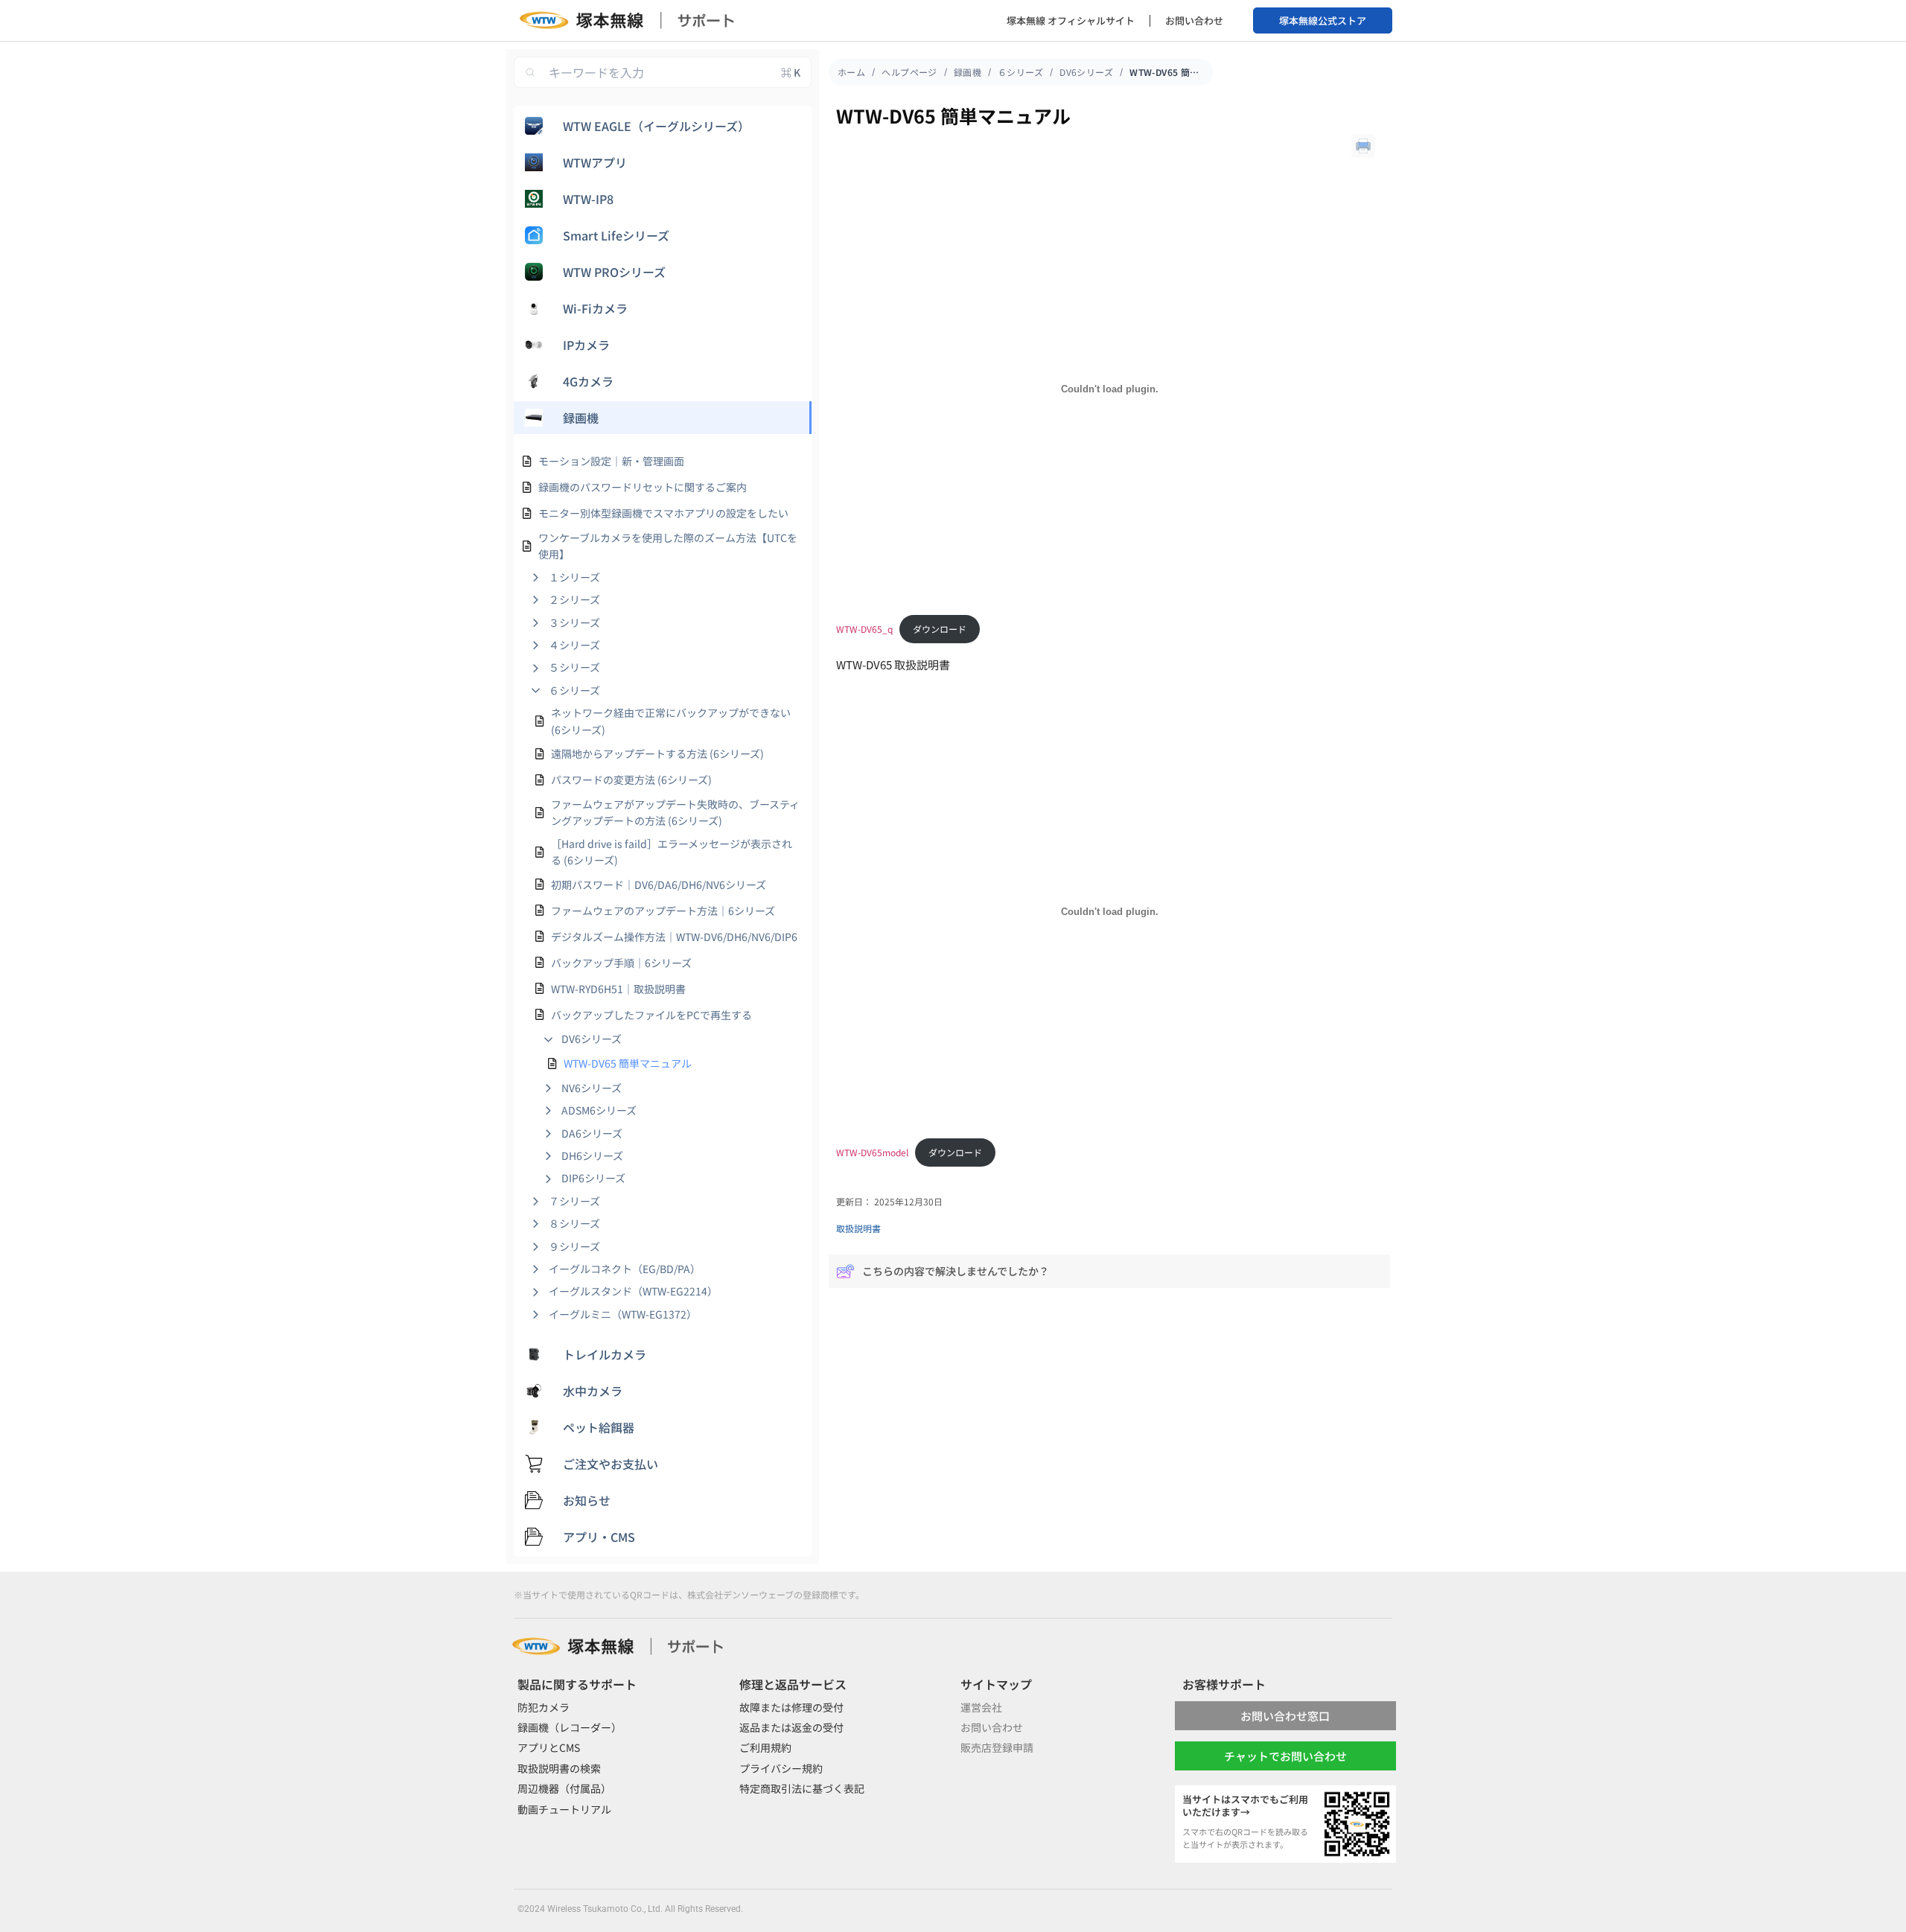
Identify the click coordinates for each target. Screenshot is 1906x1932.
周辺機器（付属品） (564, 1788)
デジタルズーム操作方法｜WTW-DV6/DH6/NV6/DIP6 (674, 937)
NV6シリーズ (592, 1088)
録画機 (968, 72)
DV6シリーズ (592, 1039)
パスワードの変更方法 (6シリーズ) (631, 780)
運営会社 (981, 1707)
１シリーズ (574, 577)
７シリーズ (574, 1201)
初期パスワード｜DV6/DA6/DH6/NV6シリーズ (659, 884)
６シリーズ (574, 690)
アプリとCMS (549, 1747)
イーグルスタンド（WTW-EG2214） (633, 1291)
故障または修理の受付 (791, 1707)
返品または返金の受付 (791, 1727)
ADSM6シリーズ (599, 1110)
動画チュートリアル (564, 1809)
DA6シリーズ (592, 1133)
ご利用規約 (765, 1747)
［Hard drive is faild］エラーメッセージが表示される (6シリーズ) (672, 852)
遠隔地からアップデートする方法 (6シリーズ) (657, 753)
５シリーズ (574, 667)
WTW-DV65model (872, 1152)
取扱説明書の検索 (559, 1768)
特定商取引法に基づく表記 (802, 1788)
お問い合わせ (1194, 20)
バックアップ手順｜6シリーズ (621, 963)
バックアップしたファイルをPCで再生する (651, 1015)
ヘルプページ (909, 72)
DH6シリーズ (592, 1155)
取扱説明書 (858, 1228)
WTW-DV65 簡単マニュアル (628, 1063)
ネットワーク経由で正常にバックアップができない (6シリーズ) (671, 721)
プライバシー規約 (781, 1768)
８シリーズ (574, 1223)
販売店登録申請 (997, 1747)
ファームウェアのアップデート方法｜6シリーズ (663, 911)
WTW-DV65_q (864, 629)
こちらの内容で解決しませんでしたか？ (956, 1271)
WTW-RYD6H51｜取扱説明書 (618, 989)
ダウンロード (940, 629)
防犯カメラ (544, 1707)
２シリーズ (574, 599)
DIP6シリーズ (593, 1178)
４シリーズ (574, 645)
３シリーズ (574, 622)
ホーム (851, 72)
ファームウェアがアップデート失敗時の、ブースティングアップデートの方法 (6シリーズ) (675, 812)
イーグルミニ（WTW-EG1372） (623, 1314)
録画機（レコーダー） (570, 1727)
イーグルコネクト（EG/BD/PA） (625, 1269)
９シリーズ (574, 1246)
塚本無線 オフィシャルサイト (1071, 20)
